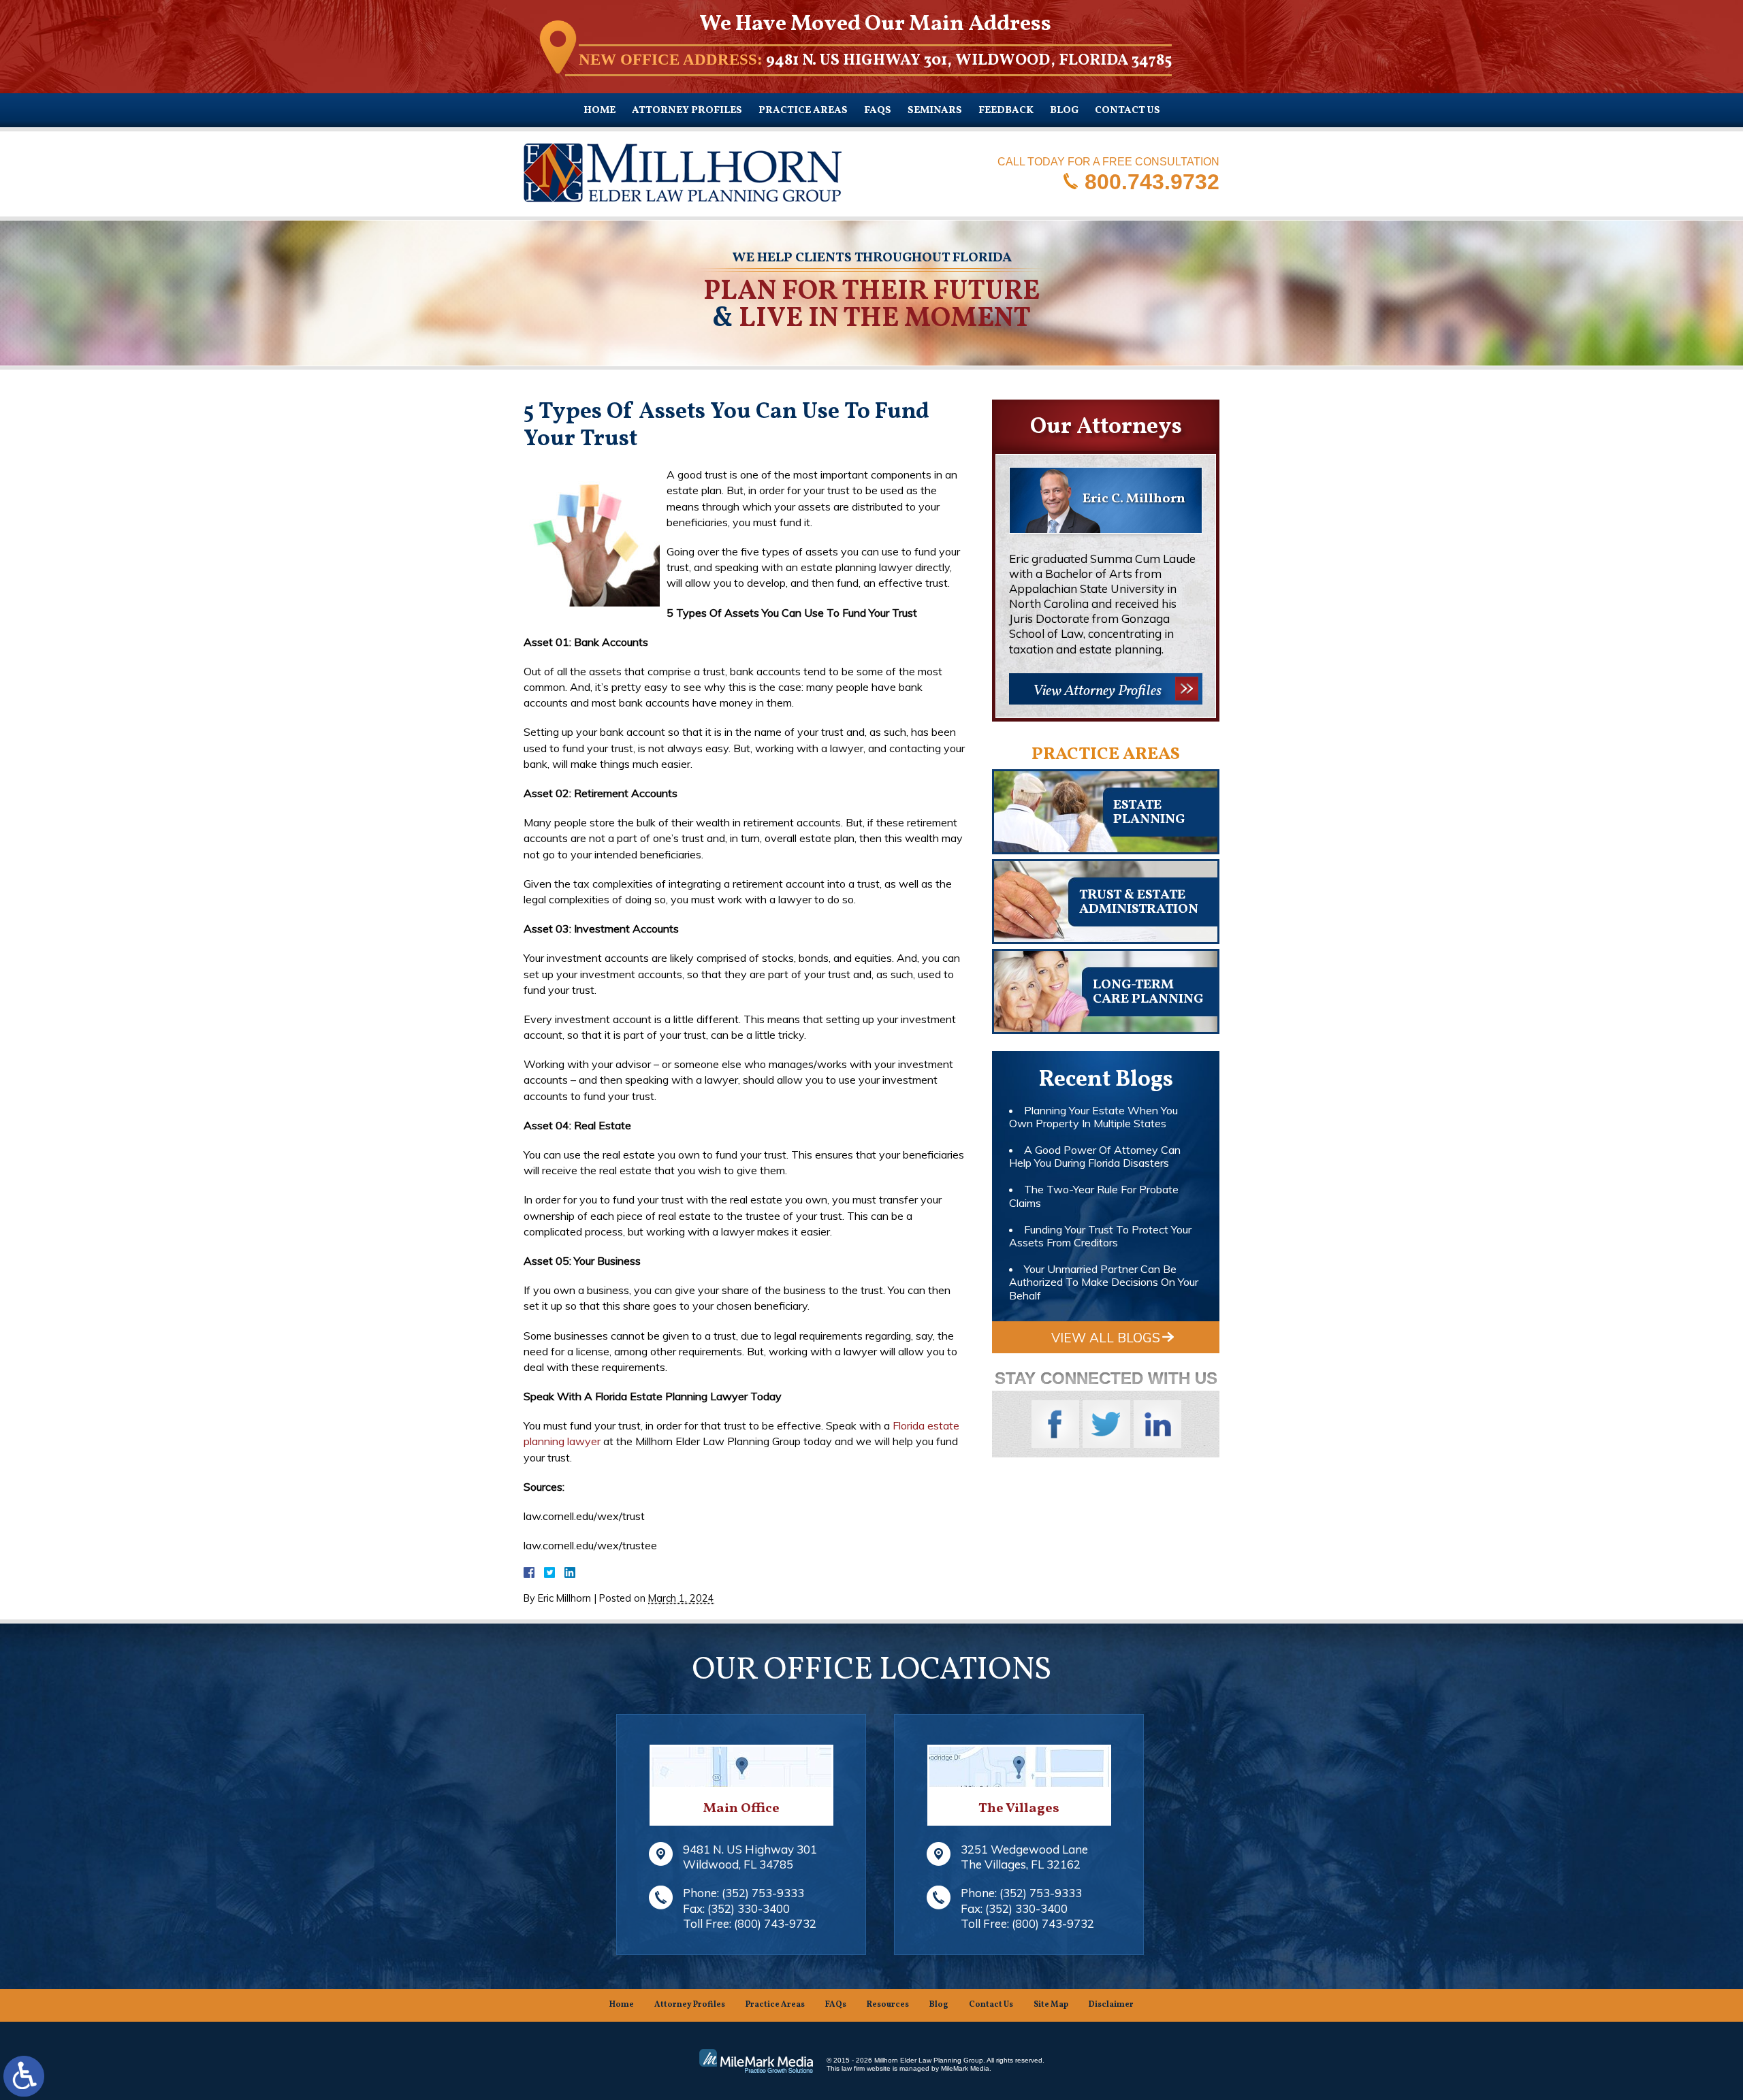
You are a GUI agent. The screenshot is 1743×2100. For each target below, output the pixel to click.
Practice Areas (803, 111)
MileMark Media (965, 2068)
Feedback (1006, 111)
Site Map (1051, 2005)
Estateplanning (1149, 812)
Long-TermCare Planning (1148, 992)
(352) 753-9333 (763, 1893)
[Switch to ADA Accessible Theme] (24, 2076)
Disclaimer (1111, 2005)
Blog (1064, 111)
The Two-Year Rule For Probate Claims (1094, 1196)
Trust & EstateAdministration (1139, 902)
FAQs (878, 111)
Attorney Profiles (687, 111)
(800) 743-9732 (775, 1923)
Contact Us (1128, 111)
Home (599, 111)
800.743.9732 (1152, 181)
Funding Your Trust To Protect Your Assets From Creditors (1100, 1236)
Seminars (935, 111)
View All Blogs (1106, 1338)
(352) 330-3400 (749, 1908)
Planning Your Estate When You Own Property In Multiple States (1093, 1117)
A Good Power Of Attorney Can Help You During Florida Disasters (1095, 1156)
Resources (888, 2005)
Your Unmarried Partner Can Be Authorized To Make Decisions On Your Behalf (1104, 1282)
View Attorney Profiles (1097, 691)
